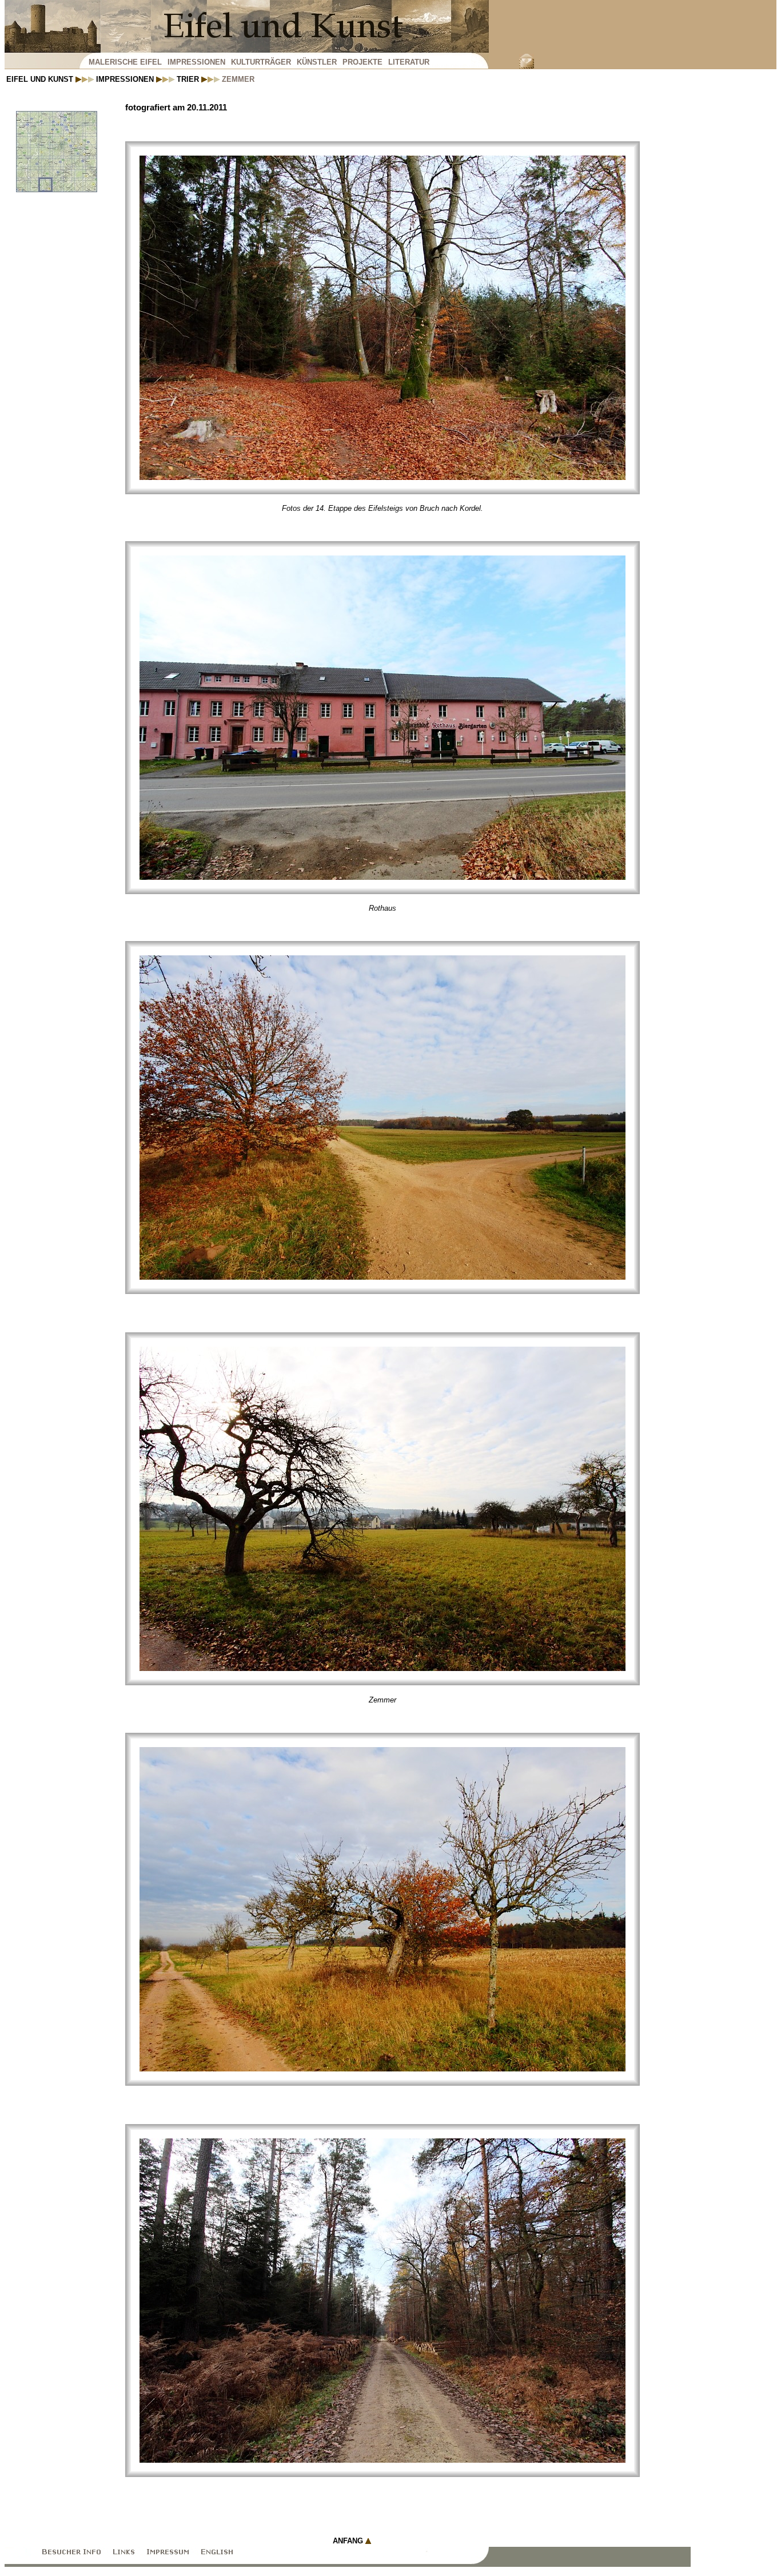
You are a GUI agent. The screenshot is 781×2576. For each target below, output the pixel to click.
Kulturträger (261, 62)
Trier (189, 79)
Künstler (317, 62)
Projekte (362, 62)
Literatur (409, 62)
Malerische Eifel (125, 62)
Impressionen (196, 62)
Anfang (349, 2541)
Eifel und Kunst (41, 79)
